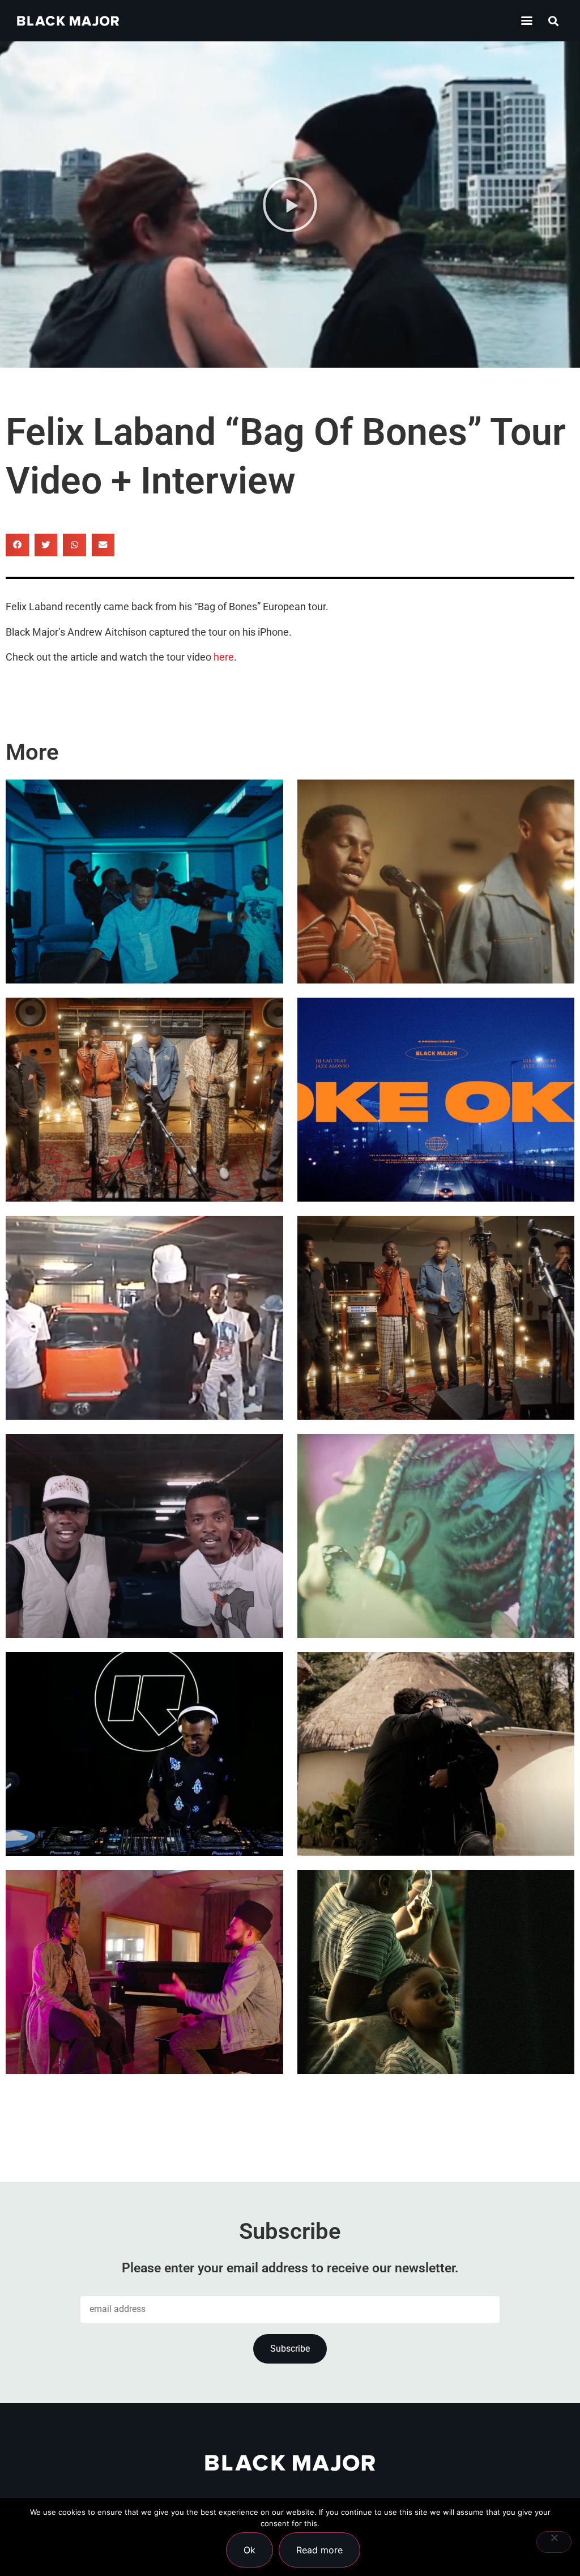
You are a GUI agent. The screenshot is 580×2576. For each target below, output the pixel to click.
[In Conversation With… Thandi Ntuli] (144, 1972)
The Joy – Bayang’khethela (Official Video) (434, 919)
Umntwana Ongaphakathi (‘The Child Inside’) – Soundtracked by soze (435, 2010)
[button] (527, 21)
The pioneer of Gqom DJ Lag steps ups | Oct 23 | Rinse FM (141, 1792)
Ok (250, 2550)
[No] (554, 2542)
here (224, 657)
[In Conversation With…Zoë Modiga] (436, 1754)
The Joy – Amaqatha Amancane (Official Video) (122, 1138)
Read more (319, 2550)
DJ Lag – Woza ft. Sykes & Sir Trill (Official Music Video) (140, 919)
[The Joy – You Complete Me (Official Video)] (436, 1318)
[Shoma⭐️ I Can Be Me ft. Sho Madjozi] (436, 1536)
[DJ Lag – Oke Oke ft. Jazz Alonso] (436, 1100)
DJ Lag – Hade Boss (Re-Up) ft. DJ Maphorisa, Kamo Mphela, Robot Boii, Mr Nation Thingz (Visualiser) (144, 1324)
